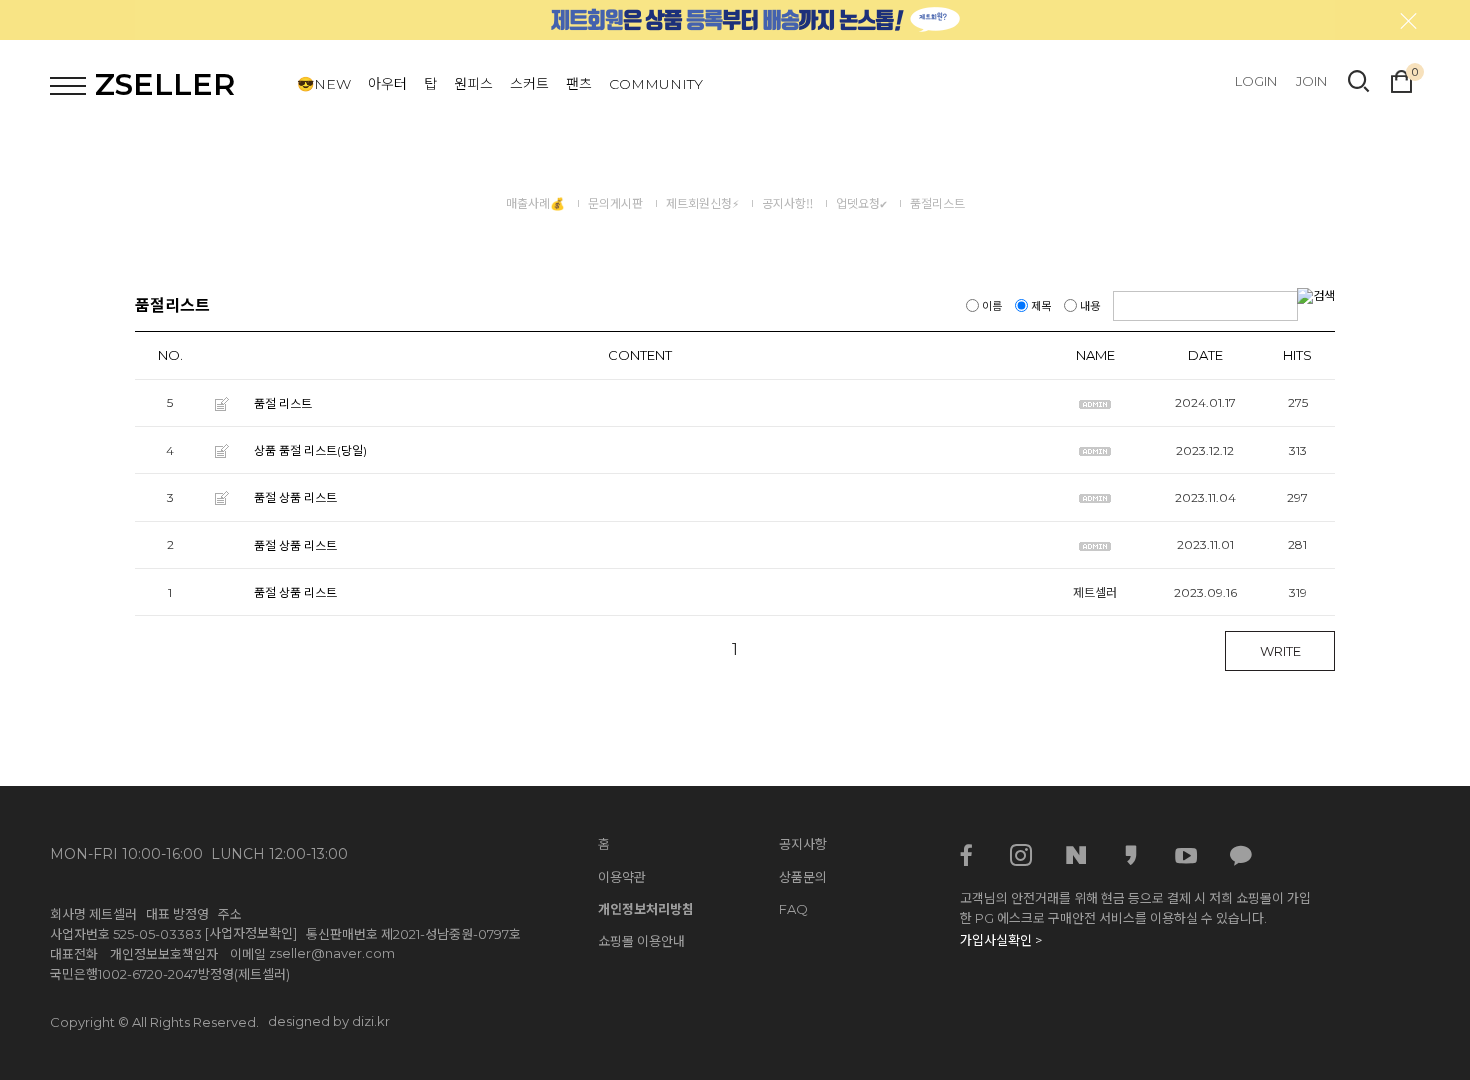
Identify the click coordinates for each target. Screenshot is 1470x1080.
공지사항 (803, 844)
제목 (1041, 306)
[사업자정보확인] (251, 933)
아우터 (387, 84)
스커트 (529, 84)
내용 (1090, 306)
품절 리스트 (283, 403)
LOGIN (1256, 81)
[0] (1401, 79)
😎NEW (324, 84)
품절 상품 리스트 (295, 498)
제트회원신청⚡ (702, 203)
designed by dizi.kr (329, 1021)
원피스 (473, 84)
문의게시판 (615, 203)
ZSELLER (165, 84)
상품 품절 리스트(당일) (310, 450)
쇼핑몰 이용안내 (641, 941)
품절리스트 (937, 203)
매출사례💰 (535, 203)
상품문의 (803, 877)
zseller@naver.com (332, 953)
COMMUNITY (656, 84)
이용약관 (622, 877)
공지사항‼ (787, 203)
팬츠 (579, 84)
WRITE (1280, 651)
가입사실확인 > (1001, 940)
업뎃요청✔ (861, 203)
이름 (992, 306)
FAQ (793, 909)
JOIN (1311, 81)
